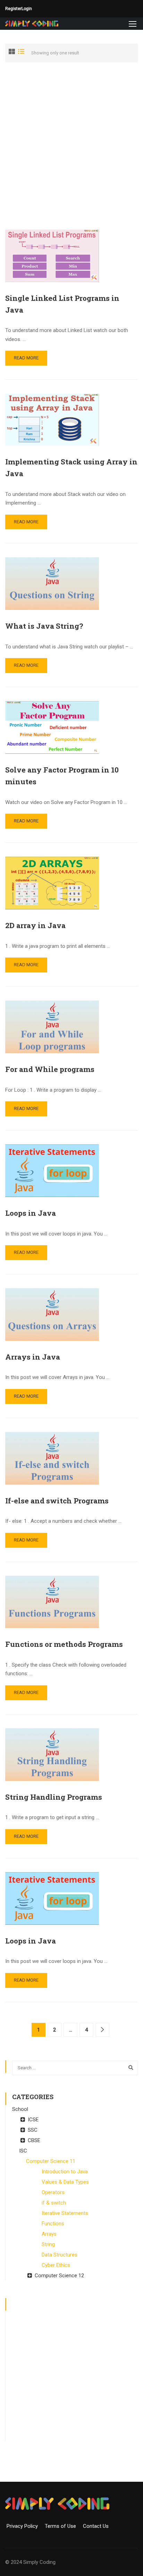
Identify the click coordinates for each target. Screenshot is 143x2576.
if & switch (54, 2203)
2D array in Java (35, 925)
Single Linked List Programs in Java (62, 304)
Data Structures (60, 2255)
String (48, 2244)
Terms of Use (63, 2526)
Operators (53, 2192)
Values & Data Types (65, 2182)
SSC (33, 2130)
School (20, 2109)
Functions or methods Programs (64, 1644)
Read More (26, 358)
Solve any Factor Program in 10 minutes (62, 776)
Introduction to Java (65, 2172)
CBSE (34, 2140)
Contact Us (96, 2526)
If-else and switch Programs (57, 1501)
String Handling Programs (54, 1797)
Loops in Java (31, 1213)
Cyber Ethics (56, 2265)
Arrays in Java (33, 1357)
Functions (53, 2224)
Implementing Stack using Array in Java (71, 468)
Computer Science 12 (59, 2276)
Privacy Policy (25, 2526)
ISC (23, 2151)
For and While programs (50, 1069)
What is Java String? (44, 626)
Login (27, 9)
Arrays (49, 2234)
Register (13, 9)
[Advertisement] (71, 146)
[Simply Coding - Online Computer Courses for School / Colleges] (32, 24)
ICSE (33, 2120)
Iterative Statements (65, 2213)
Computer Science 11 (51, 2161)
